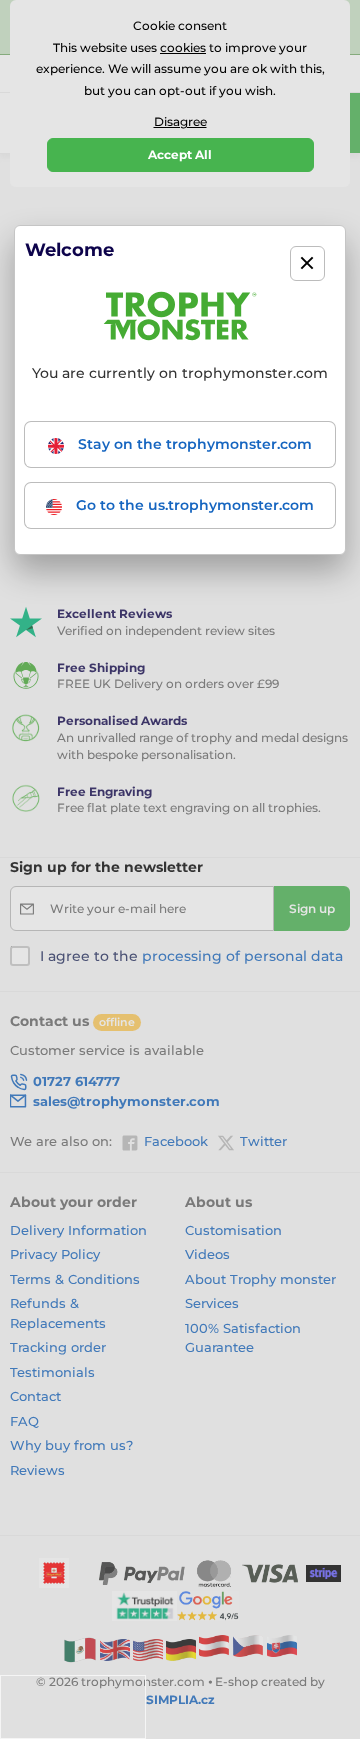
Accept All (180, 154)
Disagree (180, 121)
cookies (183, 47)
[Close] (307, 263)
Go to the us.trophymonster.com (193, 505)
